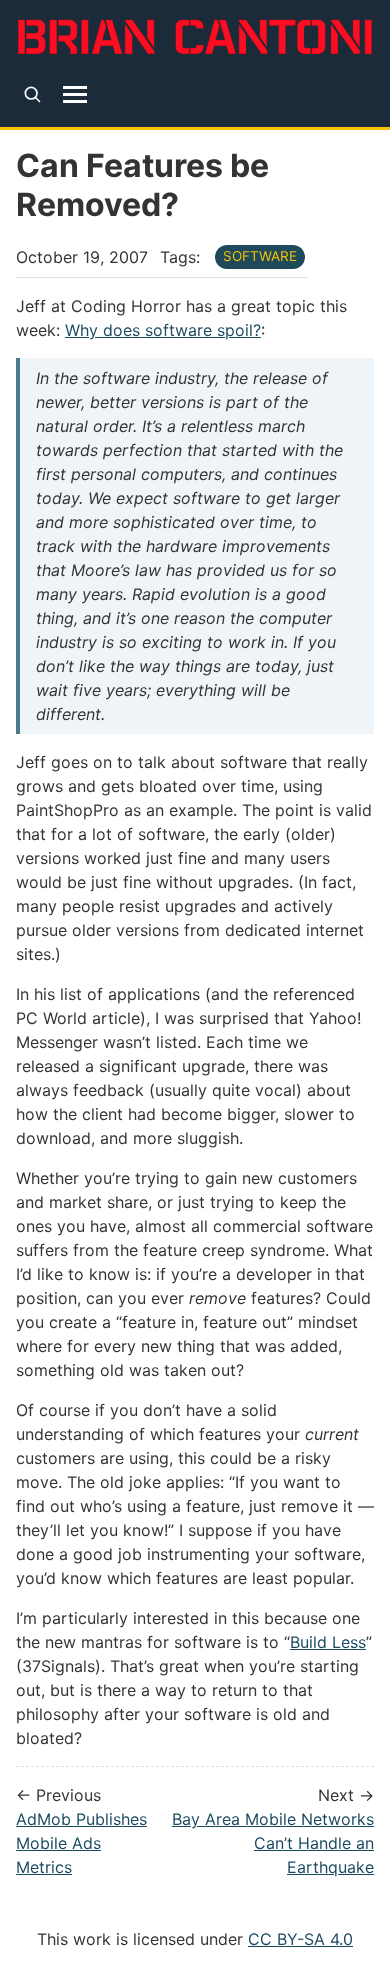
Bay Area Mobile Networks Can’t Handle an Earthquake (273, 1843)
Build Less (328, 1642)
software (260, 256)
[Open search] (32, 94)
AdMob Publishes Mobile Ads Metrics (81, 1843)
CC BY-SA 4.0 (300, 1939)
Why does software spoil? (163, 330)
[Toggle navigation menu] (75, 94)
